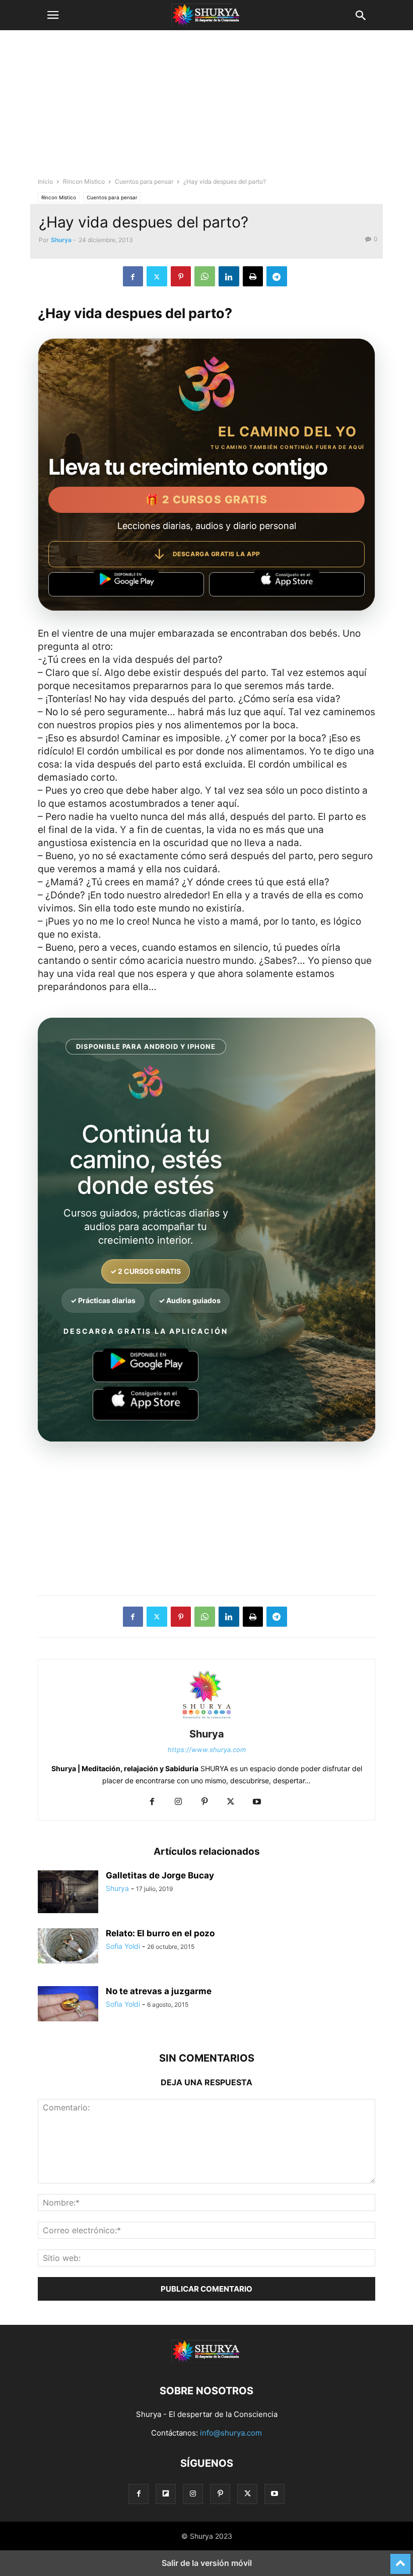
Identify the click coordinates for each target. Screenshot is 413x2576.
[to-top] (400, 2559)
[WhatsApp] (205, 276)
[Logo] (206, 2360)
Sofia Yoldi (123, 1946)
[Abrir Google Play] (126, 584)
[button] (53, 15)
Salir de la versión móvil (207, 2563)
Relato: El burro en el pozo (160, 1933)
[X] (157, 276)
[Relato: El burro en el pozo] (68, 1946)
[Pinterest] (181, 276)
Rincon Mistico (84, 181)
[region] (206, 108)
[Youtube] (257, 1802)
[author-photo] (206, 1720)
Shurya (61, 240)
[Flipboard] (166, 2494)
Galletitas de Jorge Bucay (160, 1875)
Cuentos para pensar (144, 181)
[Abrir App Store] (287, 584)
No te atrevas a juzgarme (159, 1991)
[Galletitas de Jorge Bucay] (68, 1893)
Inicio (45, 181)
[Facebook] (133, 276)
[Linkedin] (229, 276)
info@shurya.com (231, 2433)
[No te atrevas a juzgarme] (68, 2004)
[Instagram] (178, 1802)
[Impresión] (253, 276)
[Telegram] (277, 276)
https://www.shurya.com (207, 1750)
